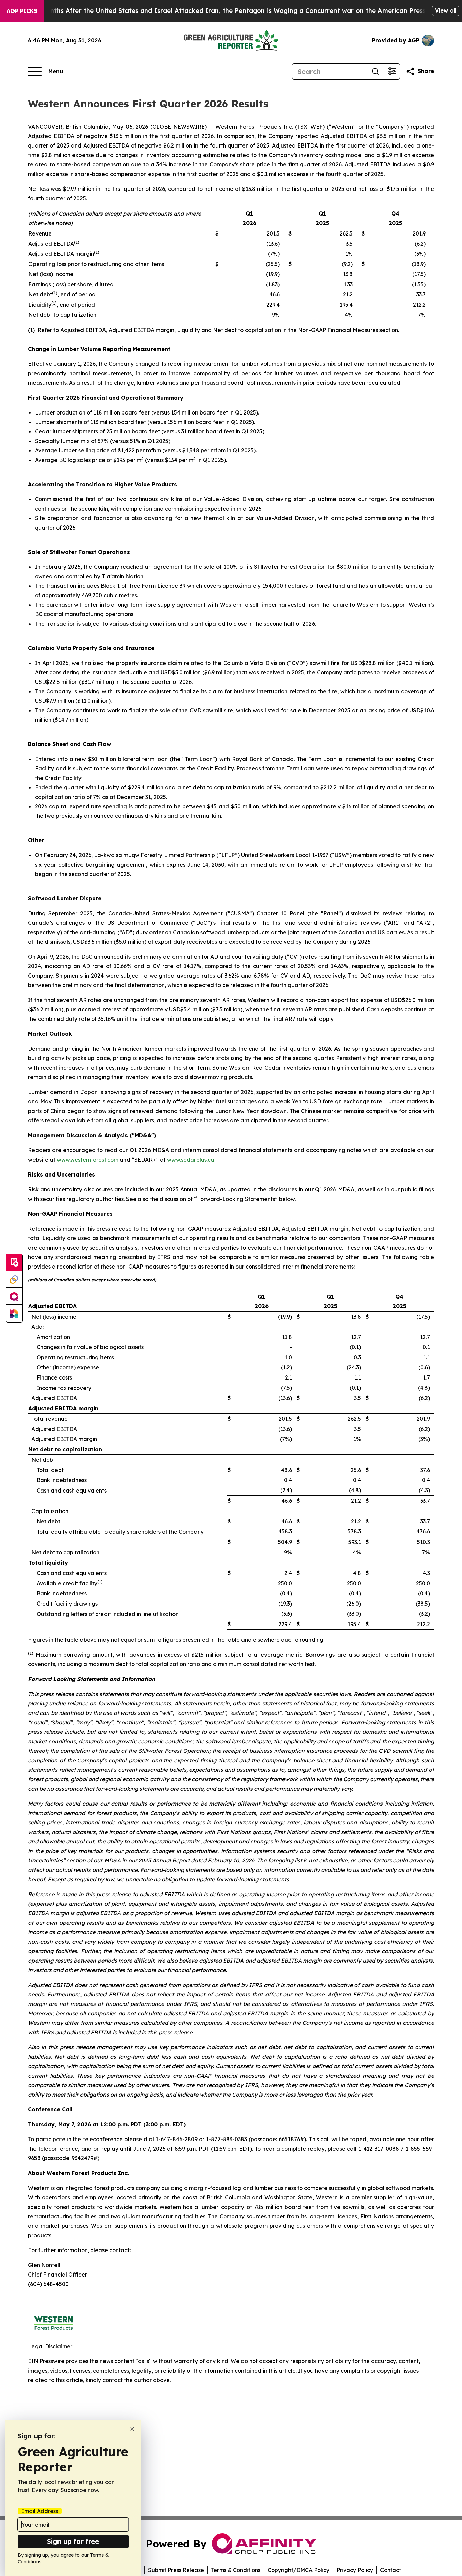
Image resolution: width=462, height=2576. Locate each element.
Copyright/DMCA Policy (298, 2570)
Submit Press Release (176, 2570)
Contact (391, 2570)
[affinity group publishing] (14, 1297)
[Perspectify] (14, 1280)
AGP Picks (22, 11)
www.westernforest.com (88, 1160)
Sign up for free (73, 2541)
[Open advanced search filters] (392, 71)
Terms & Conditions (236, 2570)
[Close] (132, 2429)
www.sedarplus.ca (191, 1160)
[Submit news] (14, 1263)
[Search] (375, 71)
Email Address (40, 2511)
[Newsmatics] (14, 1314)
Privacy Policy (355, 2570)
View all (446, 10)
